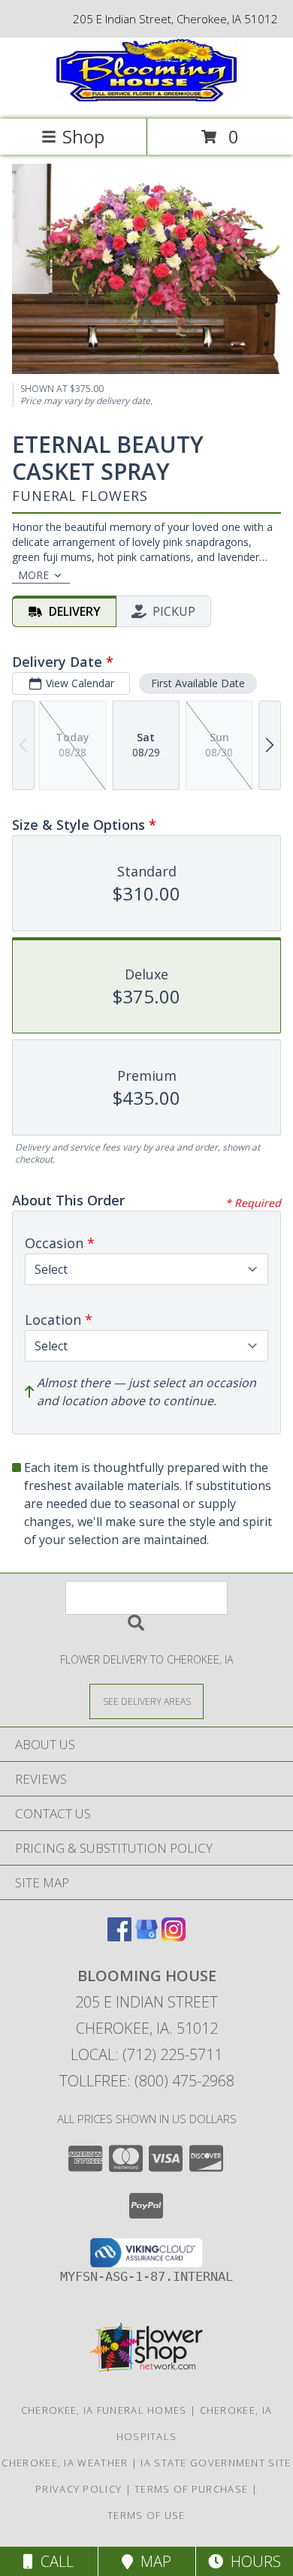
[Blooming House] (146, 97)
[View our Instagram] (174, 1937)
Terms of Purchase (191, 2489)
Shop (83, 136)
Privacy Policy (79, 2489)
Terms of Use (146, 2515)
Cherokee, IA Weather (65, 2463)
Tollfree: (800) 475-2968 (147, 2081)
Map (152, 2561)
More (33, 575)
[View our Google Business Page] (146, 1937)
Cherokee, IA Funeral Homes (104, 2410)
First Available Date (198, 683)
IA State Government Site (216, 2463)
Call (53, 2561)
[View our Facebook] (119, 1937)
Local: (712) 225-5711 (146, 2054)
